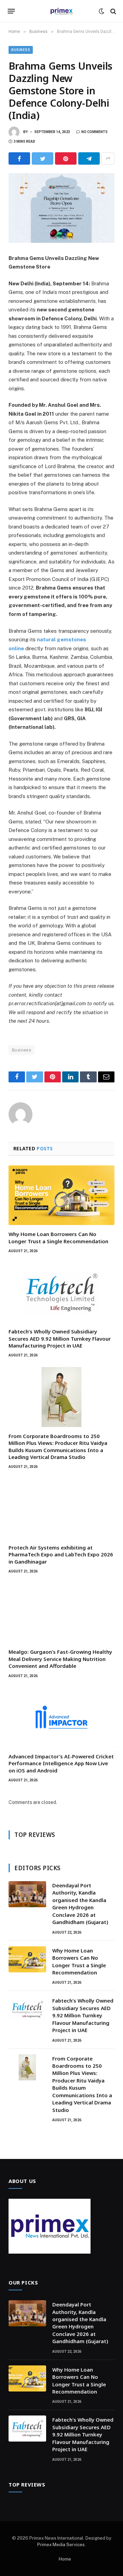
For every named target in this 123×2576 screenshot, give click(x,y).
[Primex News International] (61, 11)
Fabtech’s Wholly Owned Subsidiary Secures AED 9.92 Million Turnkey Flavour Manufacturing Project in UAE (60, 1338)
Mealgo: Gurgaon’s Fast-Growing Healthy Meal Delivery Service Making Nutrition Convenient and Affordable (60, 1659)
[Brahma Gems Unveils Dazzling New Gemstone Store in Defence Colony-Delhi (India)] (61, 208)
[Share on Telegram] (89, 158)
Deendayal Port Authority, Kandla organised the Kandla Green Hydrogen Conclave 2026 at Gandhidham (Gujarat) (80, 1904)
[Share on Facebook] (19, 158)
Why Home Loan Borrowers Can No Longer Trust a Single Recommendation (58, 1237)
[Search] (113, 11)
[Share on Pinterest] (66, 158)
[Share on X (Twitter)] (43, 158)
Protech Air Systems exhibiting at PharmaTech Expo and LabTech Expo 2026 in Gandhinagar (61, 1554)
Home (65, 2559)
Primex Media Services (61, 2545)
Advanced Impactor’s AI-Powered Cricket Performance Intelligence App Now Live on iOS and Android (61, 1763)
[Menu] (11, 11)
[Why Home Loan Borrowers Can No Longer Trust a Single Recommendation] (61, 1195)
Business (21, 50)
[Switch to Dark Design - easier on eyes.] (101, 11)
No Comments (94, 132)
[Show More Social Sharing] (108, 158)
